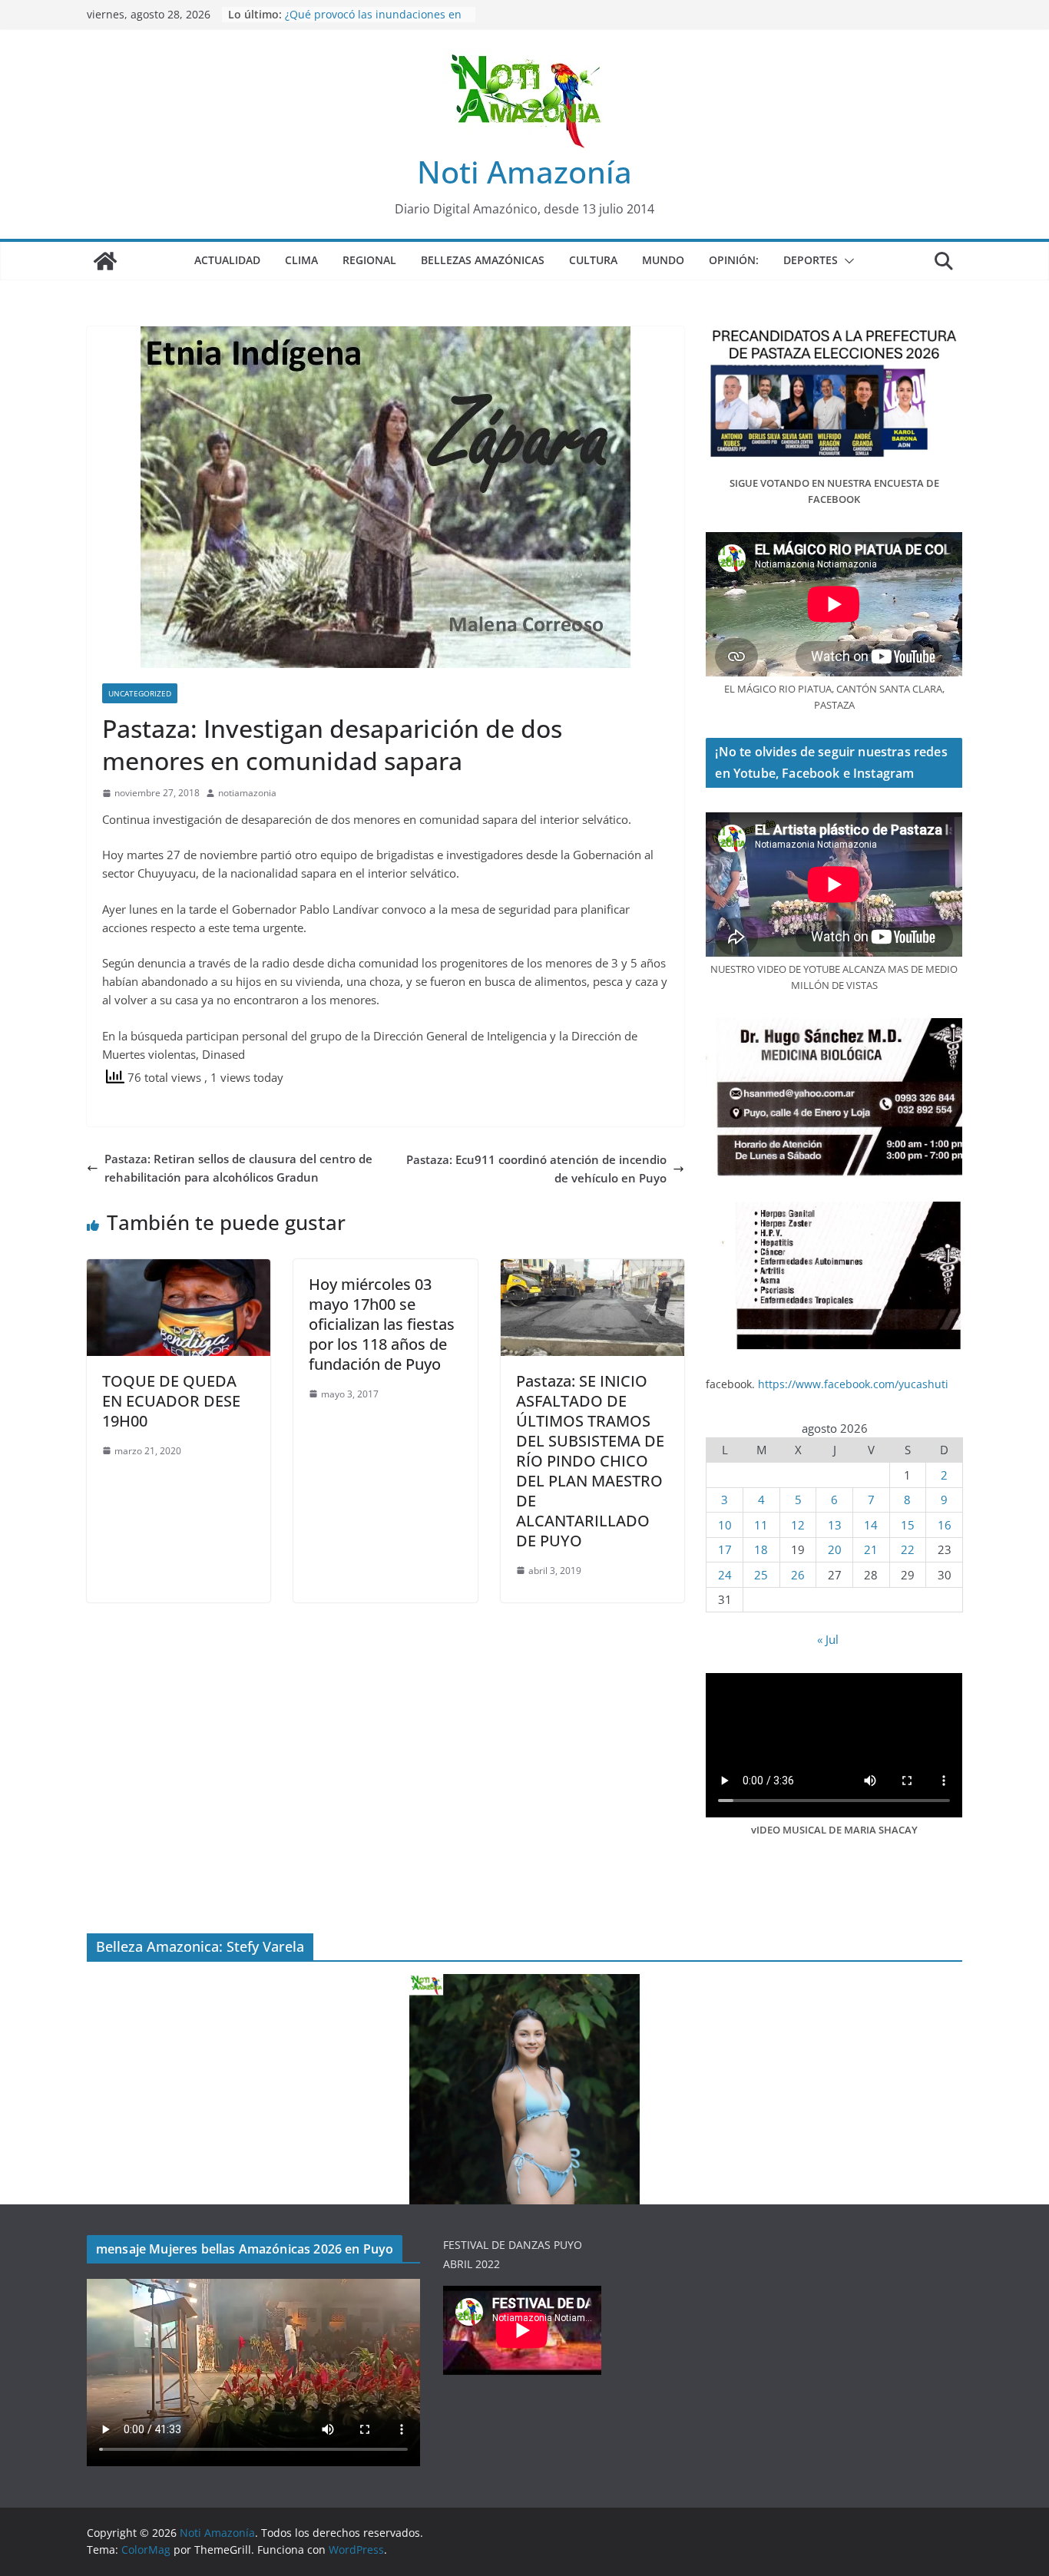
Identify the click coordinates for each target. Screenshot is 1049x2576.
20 (835, 1549)
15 (908, 1525)
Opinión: (734, 260)
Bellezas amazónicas (483, 260)
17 (725, 1549)
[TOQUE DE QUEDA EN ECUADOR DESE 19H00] (179, 1268)
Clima (301, 260)
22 (908, 1549)
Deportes (811, 260)
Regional (369, 260)
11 (761, 1525)
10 (725, 1525)
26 (798, 1575)
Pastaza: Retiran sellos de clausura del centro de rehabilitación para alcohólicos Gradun (238, 1168)
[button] (846, 261)
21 (871, 1549)
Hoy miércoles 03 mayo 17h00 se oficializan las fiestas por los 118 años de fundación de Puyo (382, 1324)
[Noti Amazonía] (105, 261)
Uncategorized (140, 693)
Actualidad (227, 260)
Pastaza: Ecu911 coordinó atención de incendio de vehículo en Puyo (536, 1169)
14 (871, 1525)
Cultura (593, 260)
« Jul (828, 1639)
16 (945, 1525)
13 (835, 1525)
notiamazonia (247, 793)
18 (761, 1549)
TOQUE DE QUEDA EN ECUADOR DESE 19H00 (171, 1401)
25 (761, 1575)
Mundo (663, 260)
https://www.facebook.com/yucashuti (853, 1384)
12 (798, 1525)
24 (725, 1575)
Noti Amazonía (524, 172)
